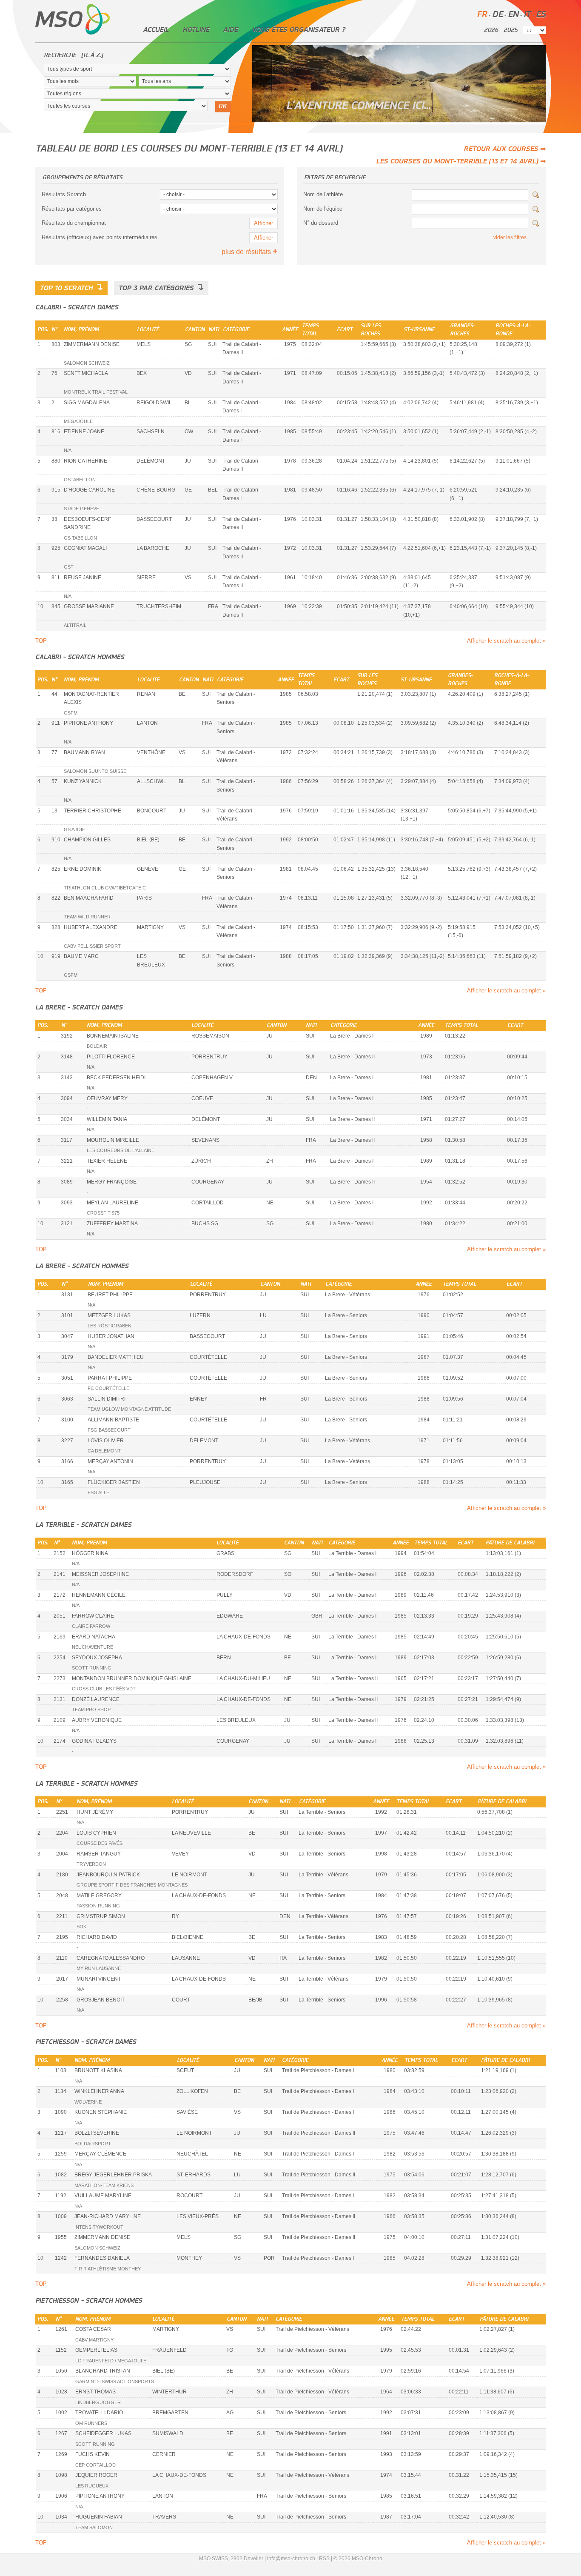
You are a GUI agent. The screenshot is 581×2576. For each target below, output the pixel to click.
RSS (324, 2559)
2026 (491, 30)
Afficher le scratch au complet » (506, 641)
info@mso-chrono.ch (291, 2559)
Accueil (156, 30)
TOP (41, 641)
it (527, 15)
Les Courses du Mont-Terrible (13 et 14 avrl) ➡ (461, 161)
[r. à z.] (92, 55)
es (541, 15)
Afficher (263, 223)
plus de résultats (250, 252)
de (497, 15)
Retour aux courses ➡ (505, 149)
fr (482, 15)
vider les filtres (510, 237)
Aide (230, 30)
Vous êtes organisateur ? (298, 30)
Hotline (196, 30)
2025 (511, 30)
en (513, 15)
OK (222, 106)
